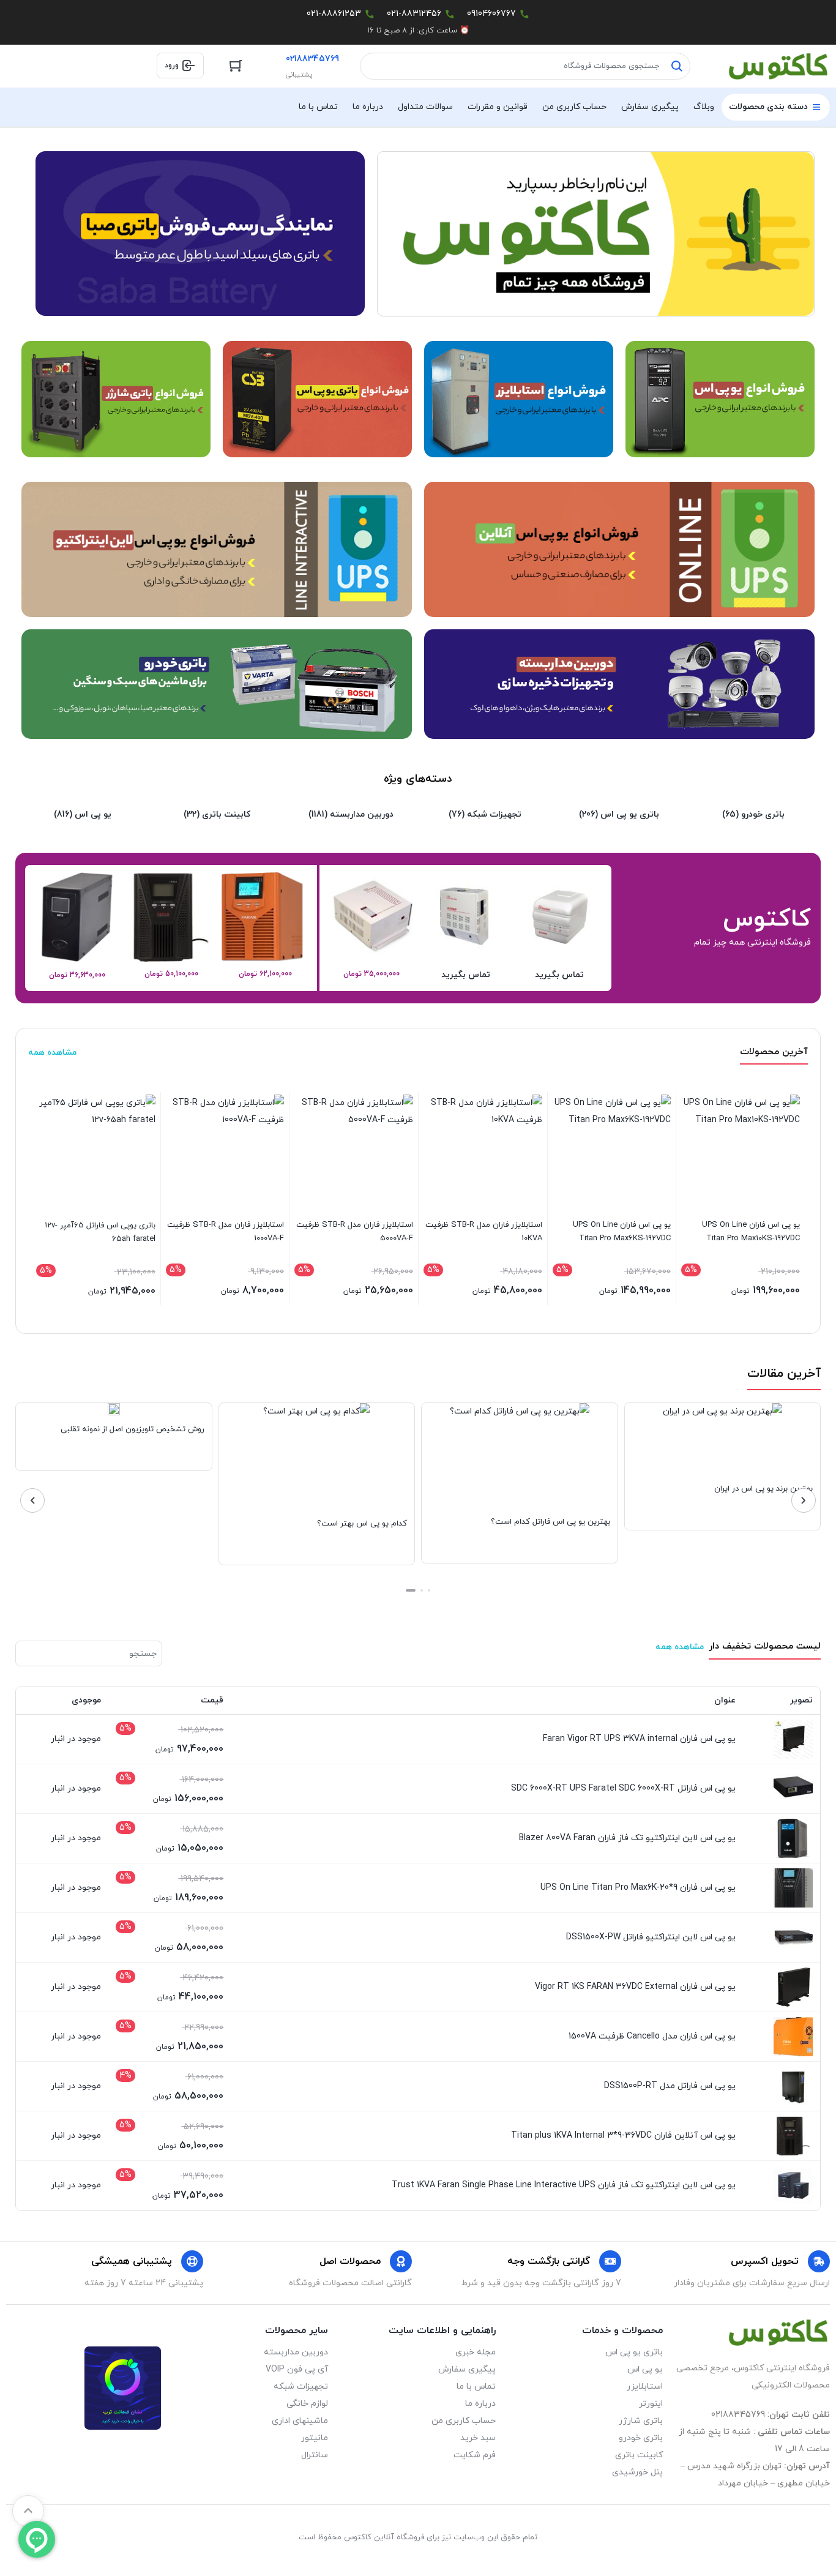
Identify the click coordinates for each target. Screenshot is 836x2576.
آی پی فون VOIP (297, 2369)
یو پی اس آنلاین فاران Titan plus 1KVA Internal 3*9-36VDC (623, 2136)
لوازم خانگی (307, 2404)
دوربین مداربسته (296, 2352)
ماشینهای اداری (300, 2421)
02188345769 (312, 59)
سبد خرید (478, 2438)
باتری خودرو (641, 2438)
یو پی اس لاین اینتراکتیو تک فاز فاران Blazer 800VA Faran (627, 1838)
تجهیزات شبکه (301, 2387)
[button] (429, 1590)
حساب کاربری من (463, 2421)
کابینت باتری (639, 2455)
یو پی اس (645, 2369)
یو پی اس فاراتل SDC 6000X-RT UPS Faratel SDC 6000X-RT (623, 1788)
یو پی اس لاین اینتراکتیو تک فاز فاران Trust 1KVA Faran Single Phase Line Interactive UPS (564, 2185)
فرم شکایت (474, 2455)
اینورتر (651, 2404)
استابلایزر (645, 2387)
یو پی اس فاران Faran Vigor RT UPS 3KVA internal (639, 1739)
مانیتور (315, 2438)
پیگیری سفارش (467, 2369)
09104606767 (491, 14)
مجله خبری (475, 2352)
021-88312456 (414, 14)
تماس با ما (476, 2387)
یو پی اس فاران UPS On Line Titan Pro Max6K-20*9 (638, 1888)
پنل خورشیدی (637, 2472)
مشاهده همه (52, 1053)
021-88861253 (334, 14)
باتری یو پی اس (634, 2352)
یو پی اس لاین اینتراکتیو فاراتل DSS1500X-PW (651, 1937)
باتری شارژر (641, 2421)
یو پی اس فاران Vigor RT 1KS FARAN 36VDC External (635, 1987)
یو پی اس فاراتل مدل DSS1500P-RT (670, 2086)
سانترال (315, 2455)
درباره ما (480, 2404)
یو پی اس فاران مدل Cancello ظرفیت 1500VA (652, 2036)
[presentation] (804, 1500)
